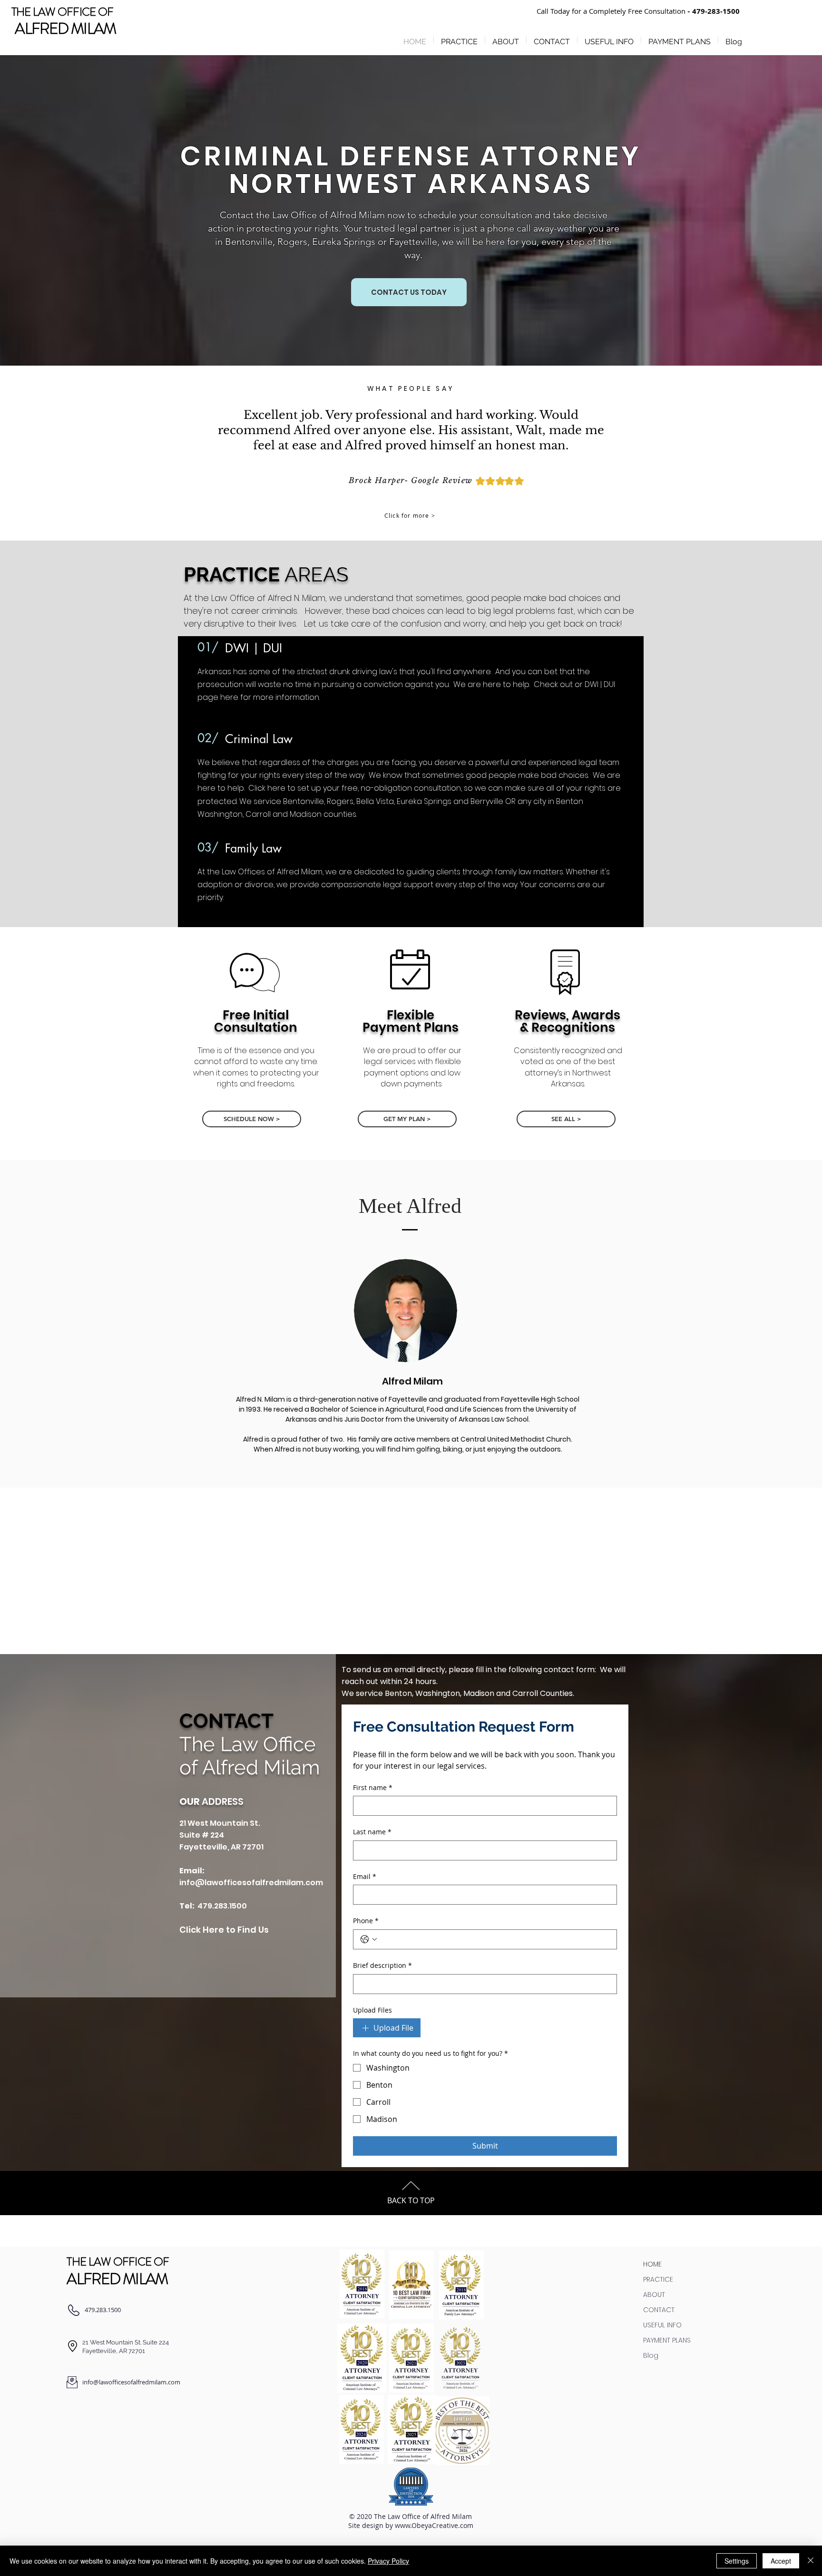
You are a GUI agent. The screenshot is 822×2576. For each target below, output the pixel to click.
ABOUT (654, 2295)
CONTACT (659, 2310)
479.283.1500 (222, 1906)
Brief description (382, 1965)
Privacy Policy (388, 2561)
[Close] (811, 2561)
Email (365, 1876)
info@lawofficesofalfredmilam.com (251, 1883)
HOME (652, 2264)
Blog (651, 2355)
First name (373, 1787)
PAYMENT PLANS (667, 2340)
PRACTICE (658, 2279)
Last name (372, 1832)
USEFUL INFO (662, 2325)
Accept (781, 2561)
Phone (366, 1921)
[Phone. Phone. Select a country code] (369, 1939)
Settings (737, 2561)
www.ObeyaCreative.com (434, 2525)
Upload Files (372, 2010)
